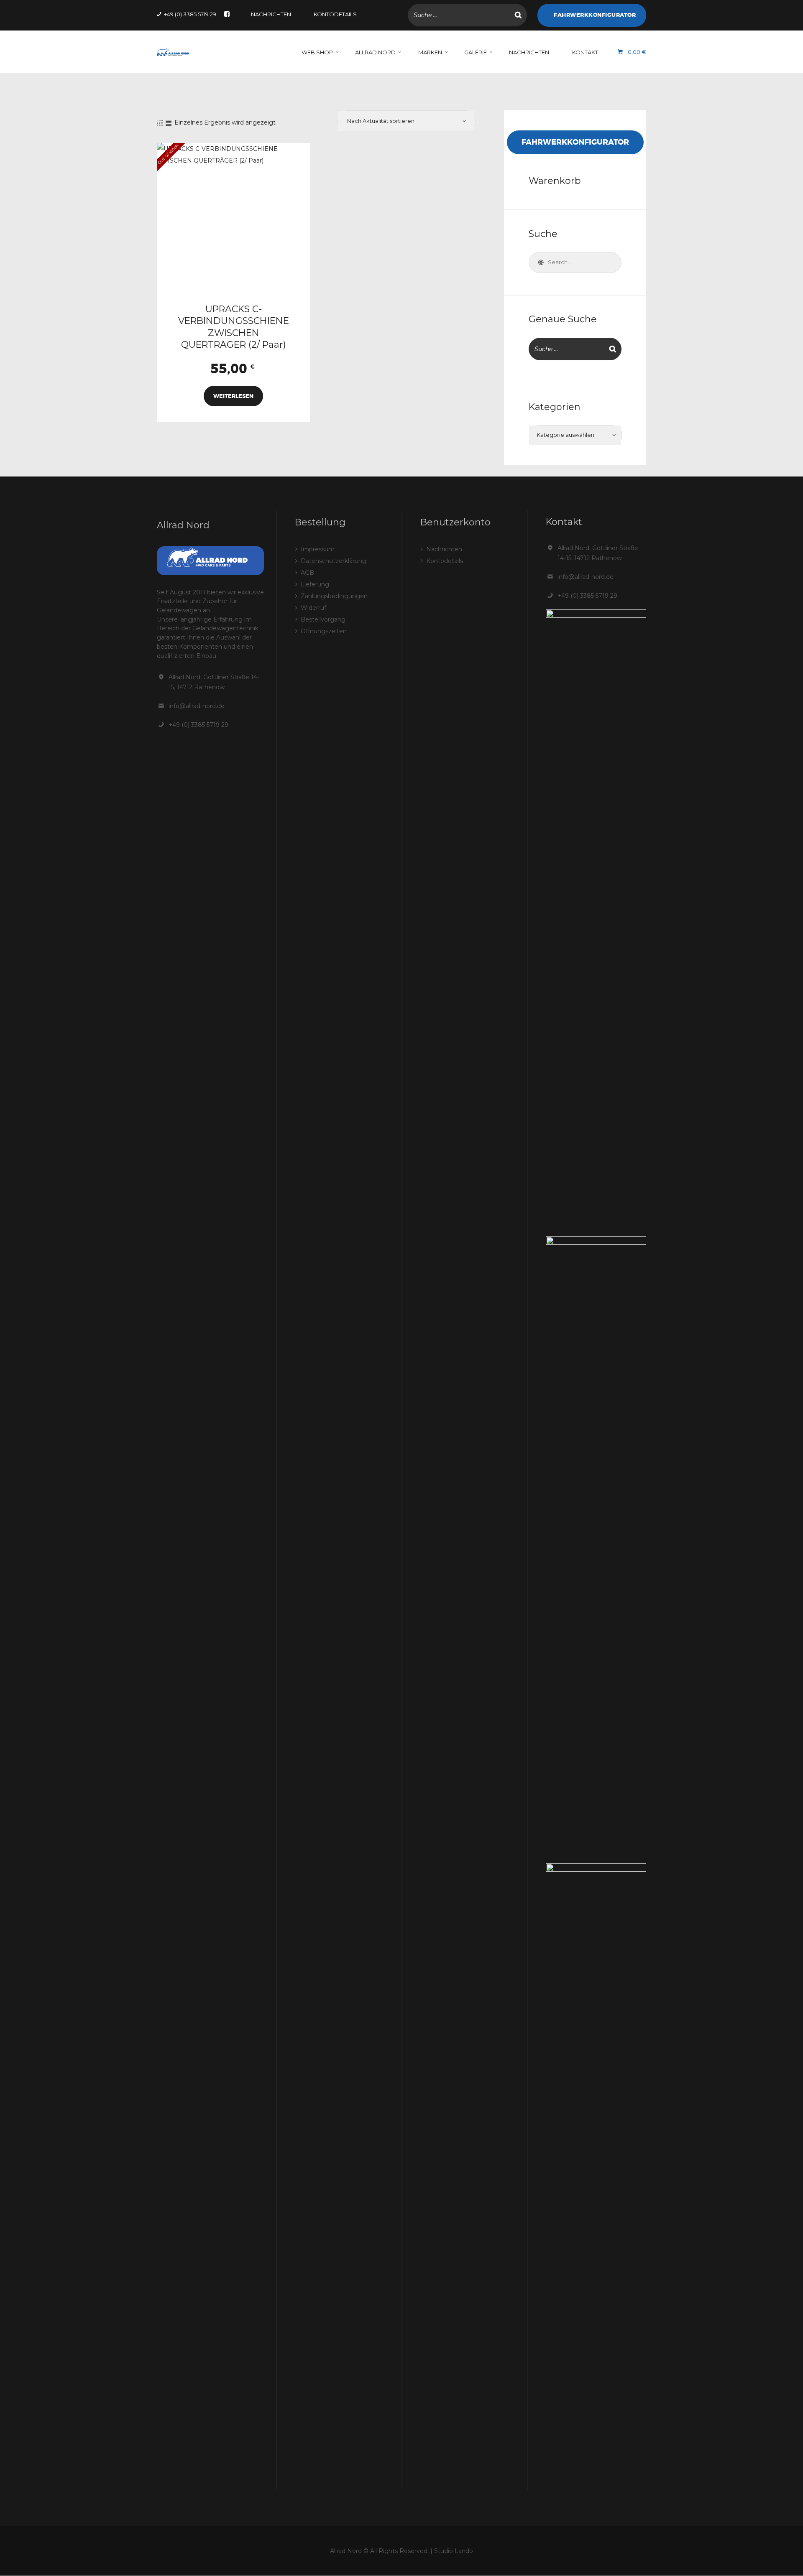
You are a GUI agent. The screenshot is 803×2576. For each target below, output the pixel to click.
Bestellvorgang (323, 619)
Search (540, 262)
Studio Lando (454, 2551)
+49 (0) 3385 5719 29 (198, 725)
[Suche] (518, 15)
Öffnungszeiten (324, 631)
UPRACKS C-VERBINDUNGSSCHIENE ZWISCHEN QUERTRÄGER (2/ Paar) (234, 327)
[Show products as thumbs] (160, 123)
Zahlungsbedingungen (334, 596)
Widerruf (313, 608)
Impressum (318, 549)
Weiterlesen (233, 396)
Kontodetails (445, 561)
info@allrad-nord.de (197, 706)
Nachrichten (444, 549)
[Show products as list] (169, 123)
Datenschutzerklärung (334, 561)
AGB (307, 573)
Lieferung (315, 584)
